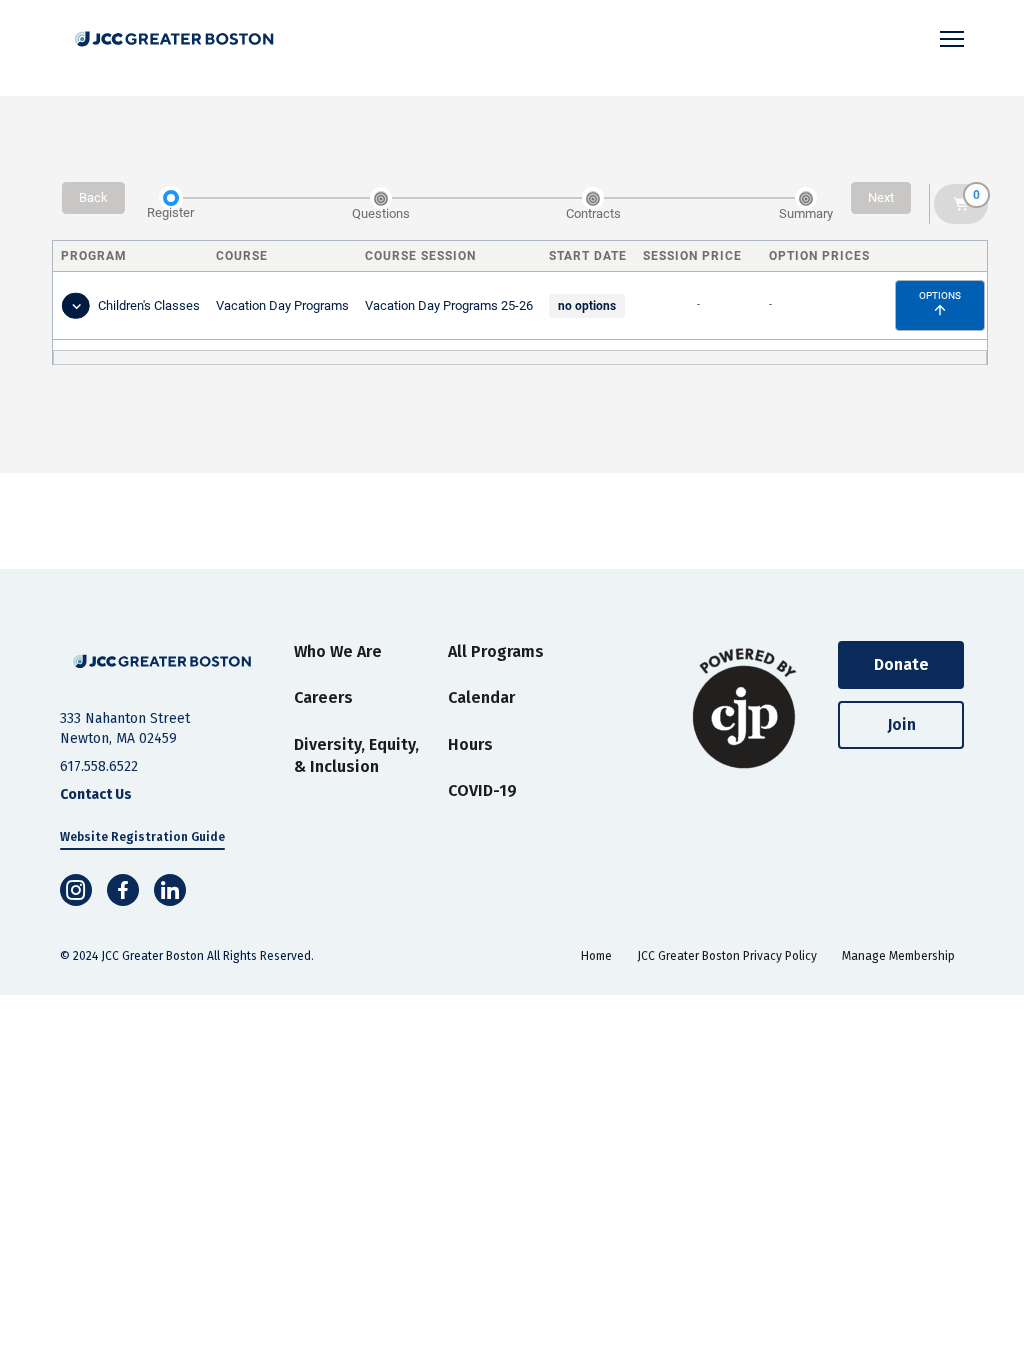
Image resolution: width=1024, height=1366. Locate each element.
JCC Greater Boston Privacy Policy (727, 956)
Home (596, 956)
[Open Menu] (952, 39)
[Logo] (174, 39)
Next (881, 197)
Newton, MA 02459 (118, 738)
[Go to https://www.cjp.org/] (746, 709)
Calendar (481, 697)
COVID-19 (482, 790)
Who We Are (338, 651)
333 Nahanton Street (125, 718)
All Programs (496, 651)
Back (93, 197)
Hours (470, 744)
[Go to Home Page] (162, 661)
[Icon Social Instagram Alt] (76, 890)
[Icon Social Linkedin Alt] (170, 890)
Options (940, 295)
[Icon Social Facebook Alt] (123, 890)
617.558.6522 (99, 766)
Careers (323, 697)
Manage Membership (898, 956)
